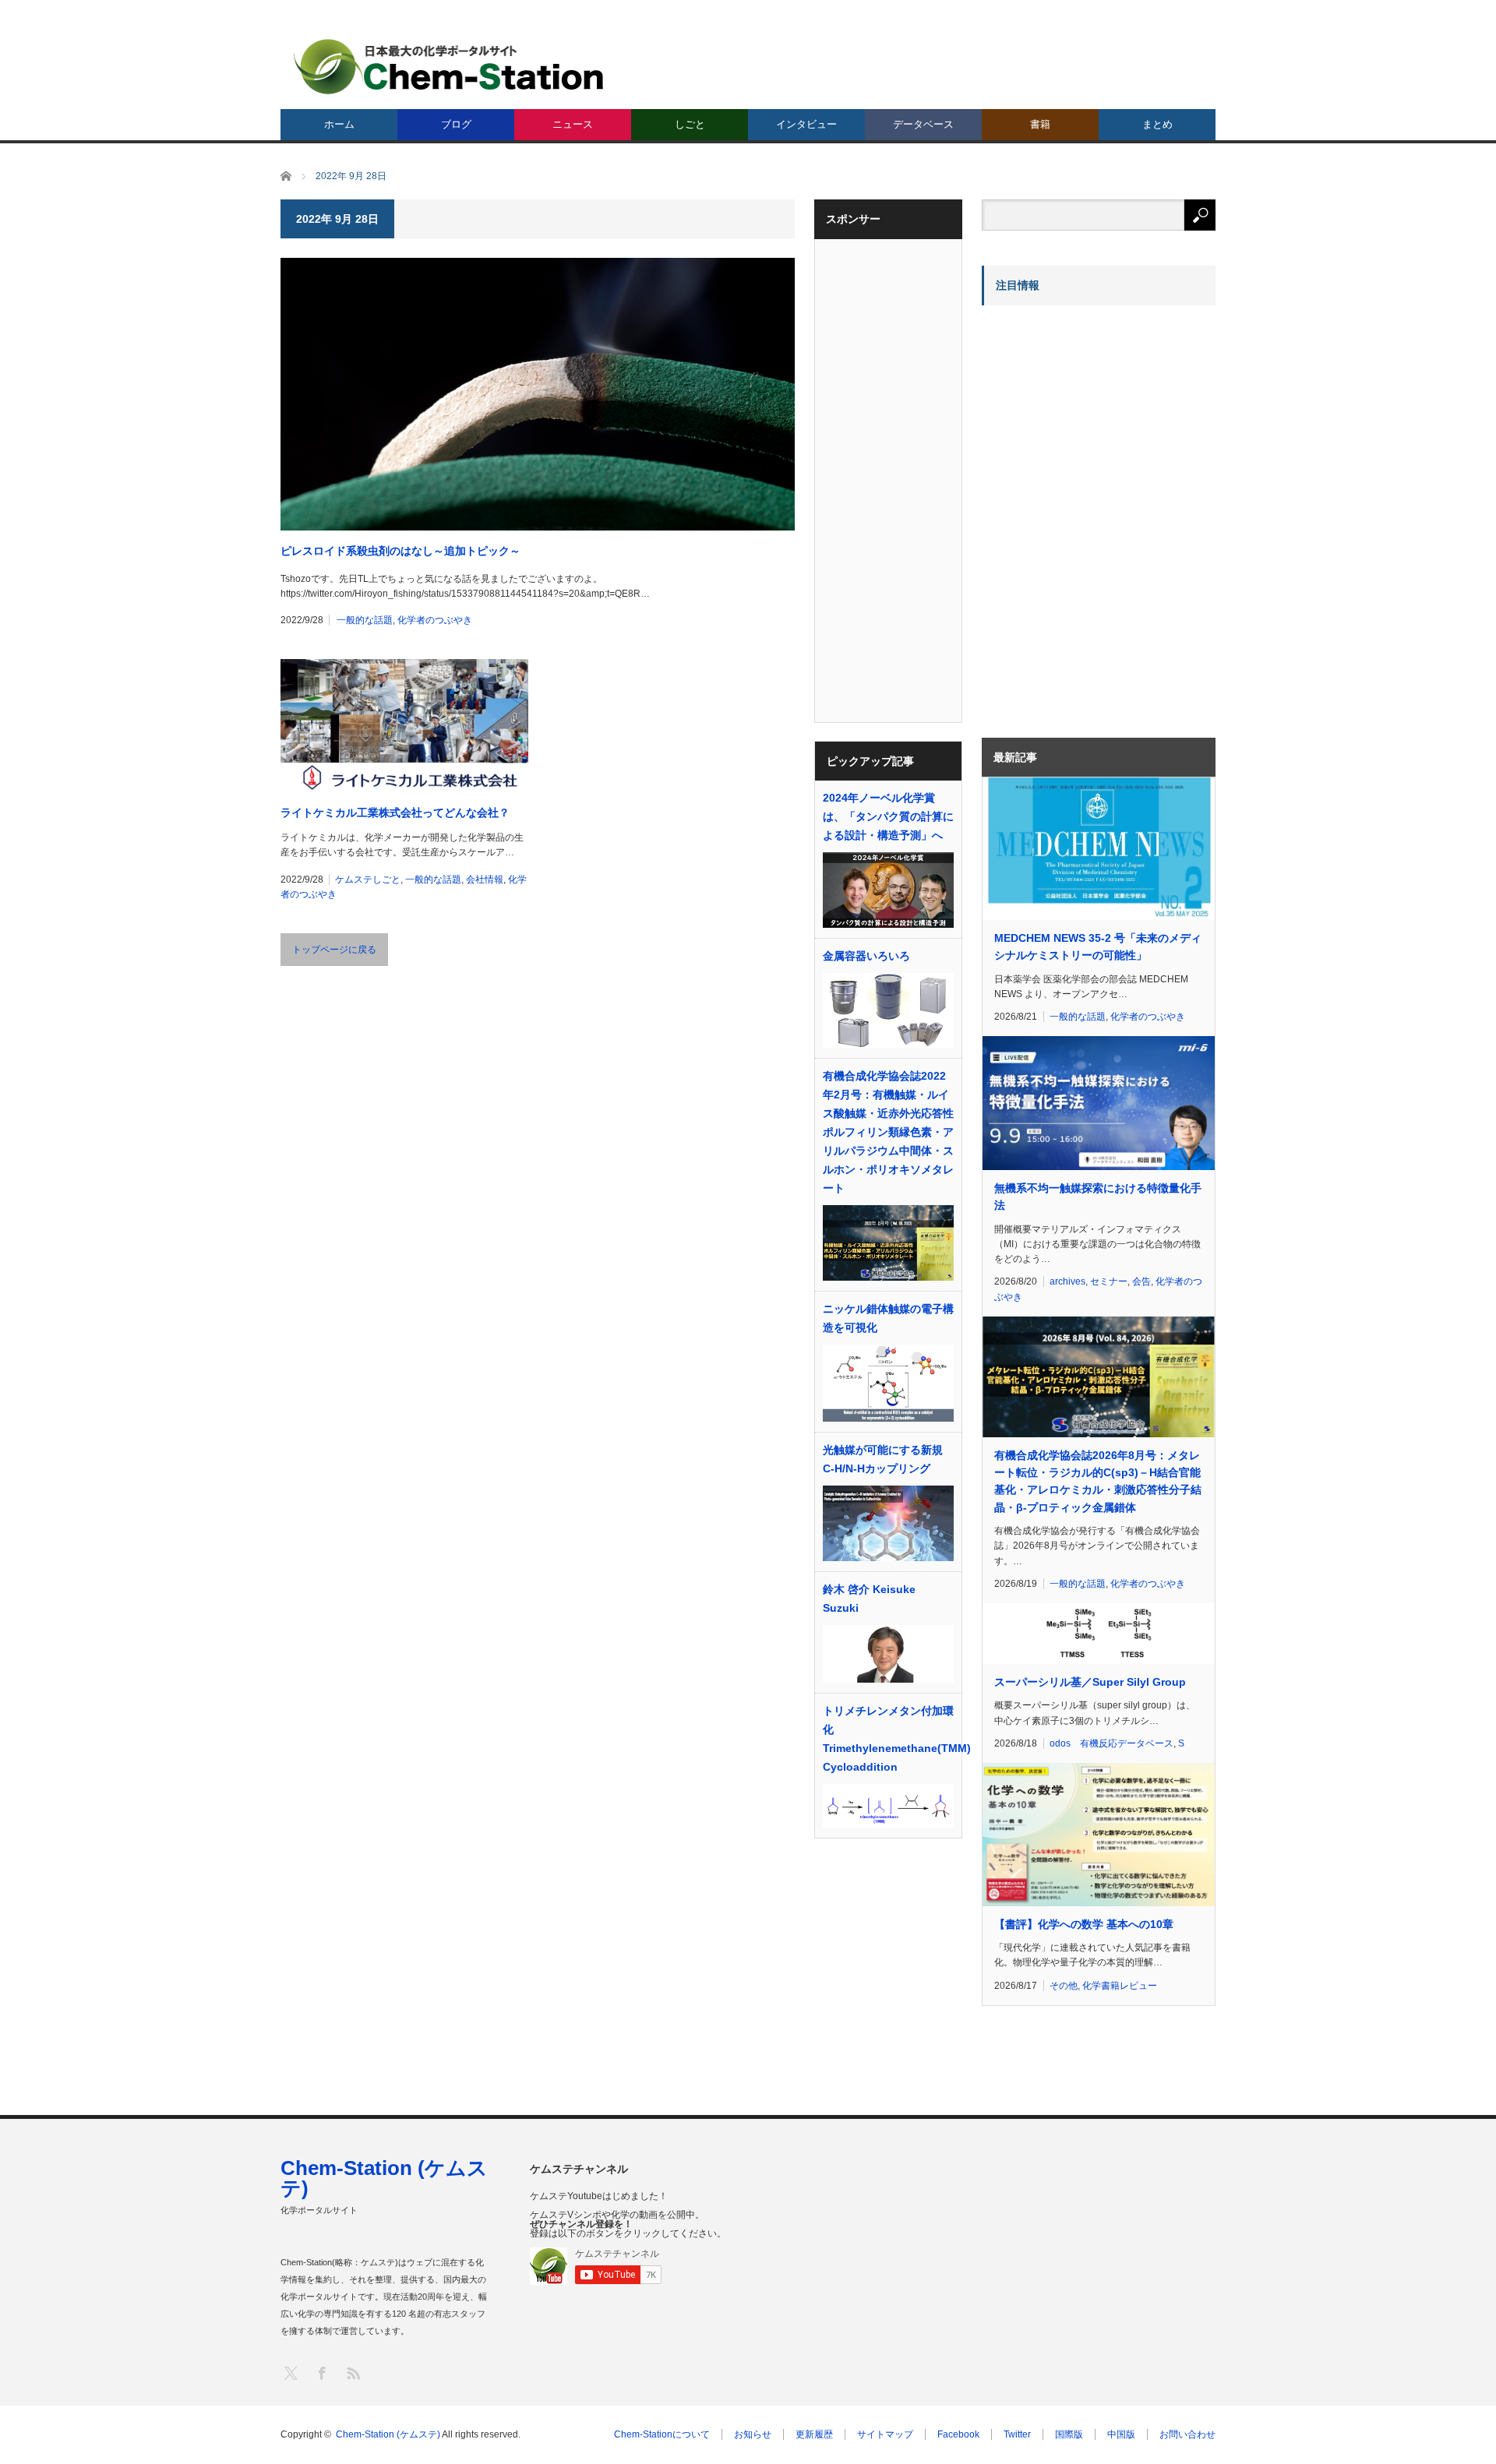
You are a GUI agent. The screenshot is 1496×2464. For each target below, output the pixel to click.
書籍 (1040, 124)
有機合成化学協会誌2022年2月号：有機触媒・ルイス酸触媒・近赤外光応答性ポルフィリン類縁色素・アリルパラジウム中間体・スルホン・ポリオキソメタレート (888, 1132)
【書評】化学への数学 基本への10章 (1084, 1924)
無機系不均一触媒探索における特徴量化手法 (1098, 1197)
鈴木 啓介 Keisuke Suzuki (869, 1599)
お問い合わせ (1187, 2434)
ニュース (573, 124)
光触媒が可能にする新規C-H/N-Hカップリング (883, 1459)
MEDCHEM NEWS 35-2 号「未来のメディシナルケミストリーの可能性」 (1098, 946)
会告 (1141, 1281)
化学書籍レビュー (1120, 1986)
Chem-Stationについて (662, 2434)
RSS (353, 2372)
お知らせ (753, 2434)
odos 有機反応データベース (1111, 1743)
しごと (690, 124)
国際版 (1069, 2434)
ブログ (456, 124)
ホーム (339, 124)
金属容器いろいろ (866, 956)
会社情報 (485, 879)
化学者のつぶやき (435, 620)
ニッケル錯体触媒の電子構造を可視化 (888, 1318)
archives (1067, 1281)
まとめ (1157, 124)
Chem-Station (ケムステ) (384, 2178)
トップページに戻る (334, 950)
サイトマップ (885, 2434)
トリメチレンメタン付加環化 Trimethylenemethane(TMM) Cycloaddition (888, 1739)
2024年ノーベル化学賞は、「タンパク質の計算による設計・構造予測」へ (888, 816)
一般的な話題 (365, 620)
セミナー (1109, 1281)
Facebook (958, 2434)
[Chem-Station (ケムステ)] (450, 67)
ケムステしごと (368, 879)
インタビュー (806, 124)
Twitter (1017, 2434)
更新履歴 (814, 2434)
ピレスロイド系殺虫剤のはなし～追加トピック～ (400, 551)
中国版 (1121, 2434)
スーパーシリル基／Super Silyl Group (1090, 1682)
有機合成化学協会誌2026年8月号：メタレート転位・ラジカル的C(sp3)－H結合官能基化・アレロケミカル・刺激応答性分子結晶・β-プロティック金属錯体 (1098, 1481)
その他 (1064, 1986)
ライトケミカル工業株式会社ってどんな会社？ (395, 813)
